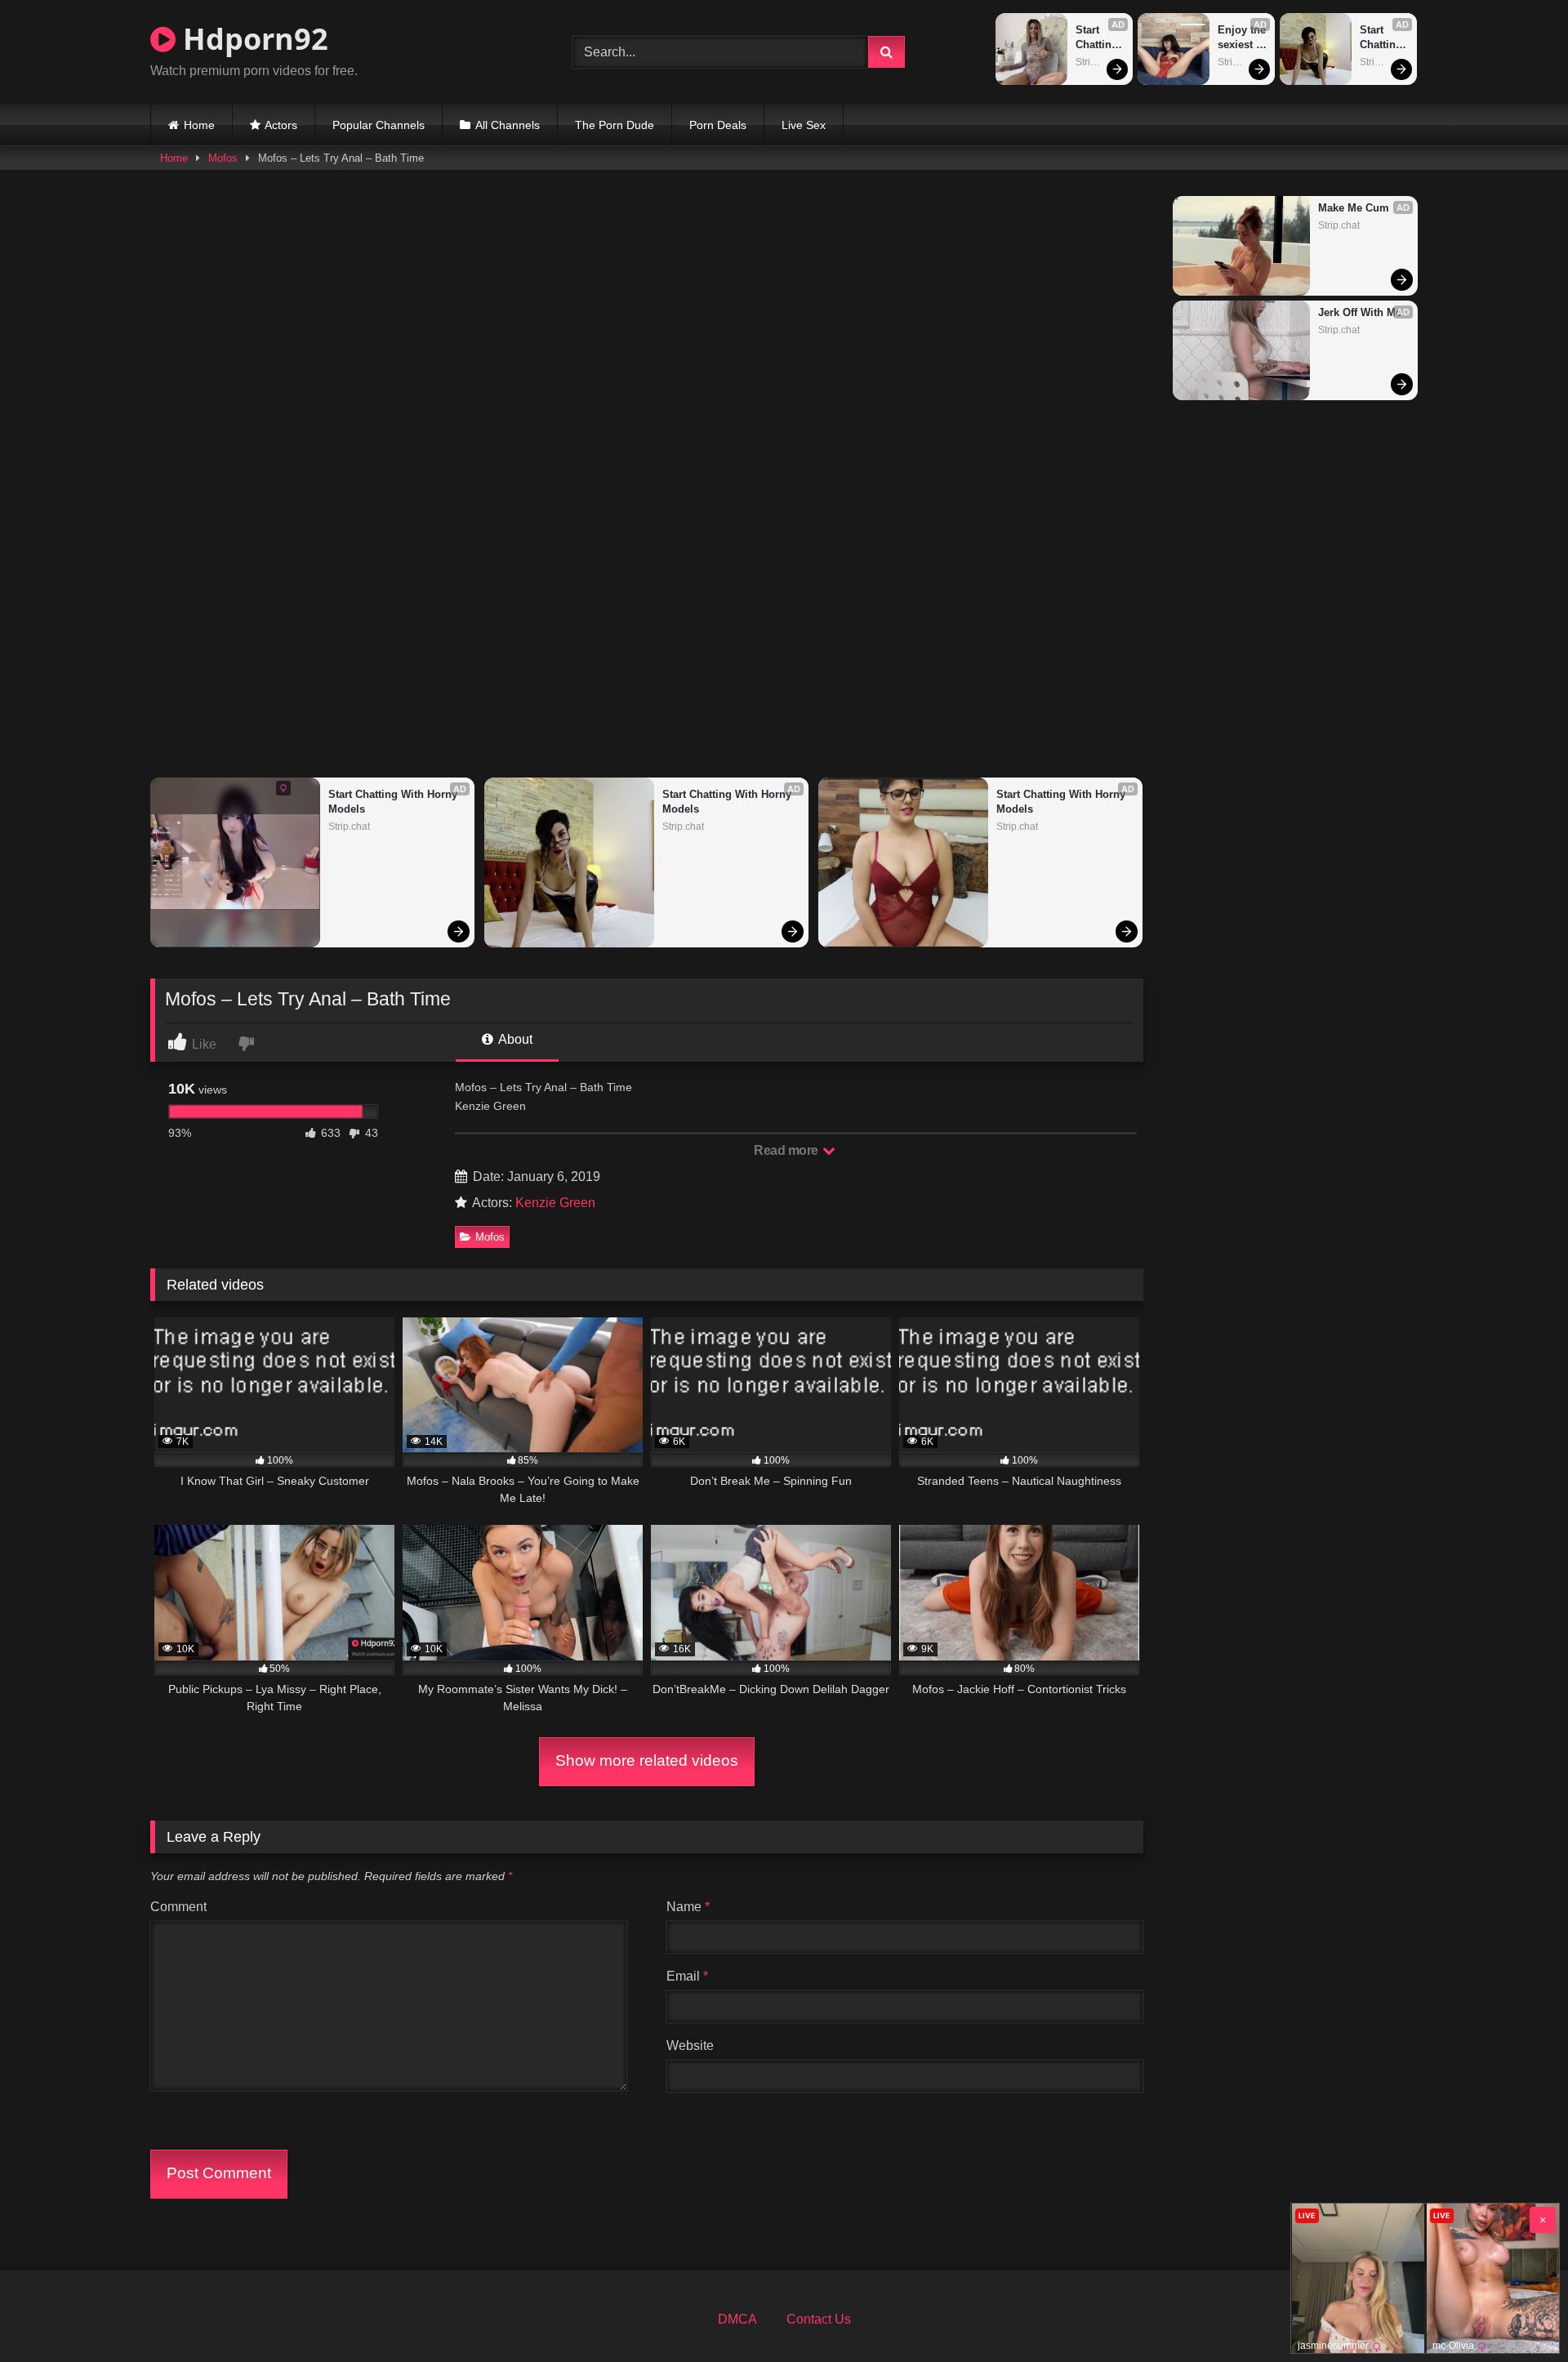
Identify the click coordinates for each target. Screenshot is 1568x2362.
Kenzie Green (555, 1203)
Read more (787, 1150)
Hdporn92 (252, 39)
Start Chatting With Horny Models (1098, 38)
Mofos (223, 158)
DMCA (737, 2319)
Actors (281, 125)
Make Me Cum (1354, 208)
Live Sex (804, 125)
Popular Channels (379, 125)
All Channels (508, 125)
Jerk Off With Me (1360, 312)
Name (688, 1907)
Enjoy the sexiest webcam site (1243, 38)
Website (690, 2046)
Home (199, 125)
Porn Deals (718, 125)
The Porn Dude (615, 125)
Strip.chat (1096, 62)
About (514, 1039)
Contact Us (819, 2319)
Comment (178, 1907)
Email (687, 1976)
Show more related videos (647, 1760)
